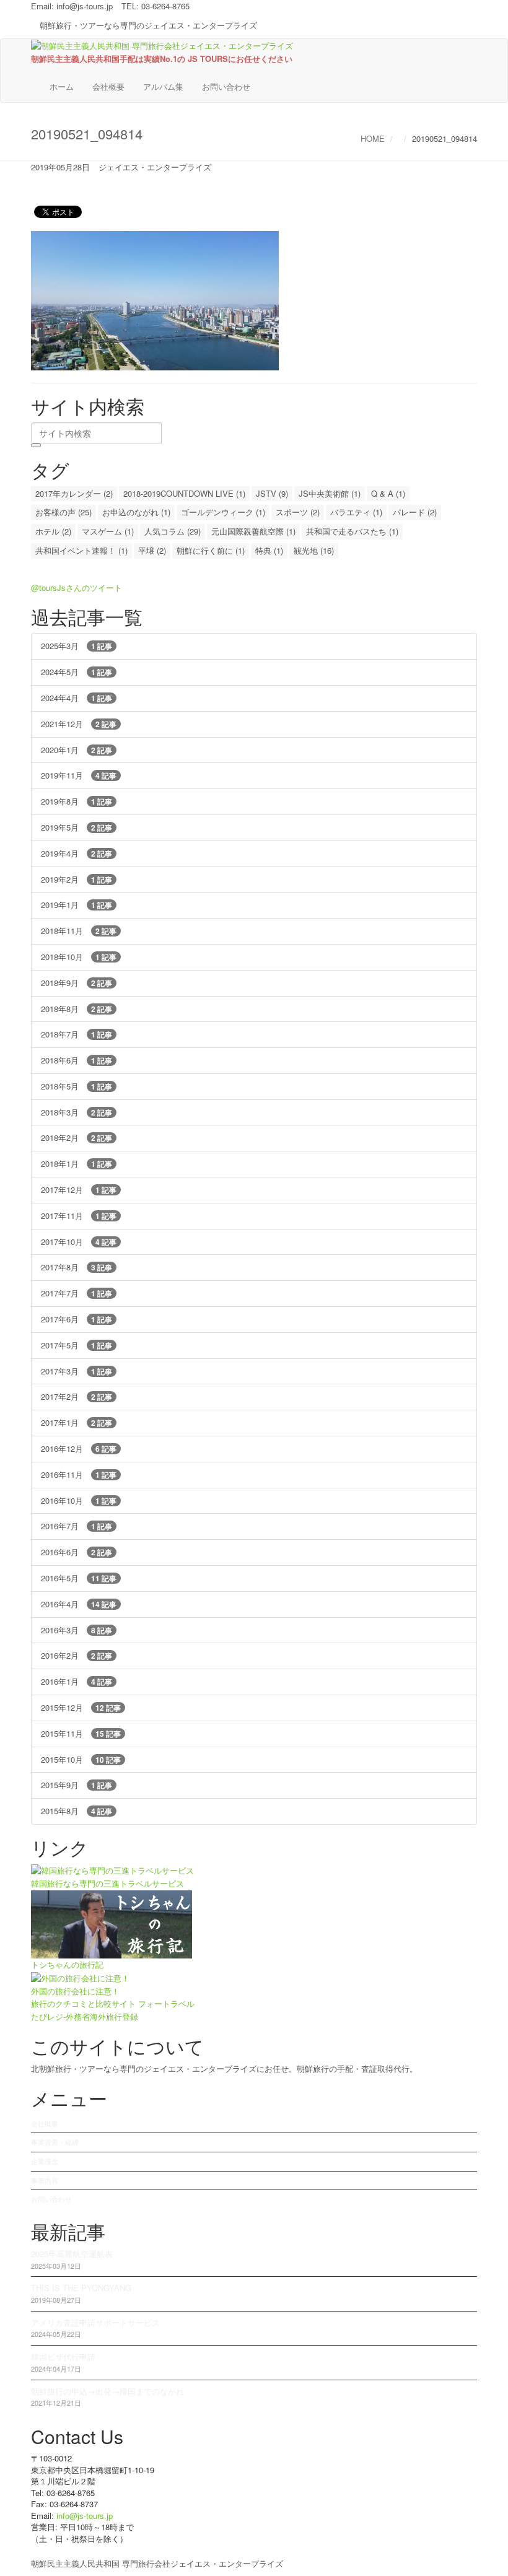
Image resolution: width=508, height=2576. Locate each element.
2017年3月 (77, 1371)
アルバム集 (163, 86)
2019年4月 (77, 853)
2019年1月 (77, 905)
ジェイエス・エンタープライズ (155, 167)
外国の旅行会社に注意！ (75, 1991)
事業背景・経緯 (55, 2142)
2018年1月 (77, 1164)
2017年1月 (77, 1422)
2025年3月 (77, 646)
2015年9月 (77, 1785)
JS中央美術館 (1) (330, 493)
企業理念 (45, 2161)
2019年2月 (77, 879)
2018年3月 (77, 1112)
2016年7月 (77, 1526)
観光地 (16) (314, 550)
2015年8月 (77, 1811)
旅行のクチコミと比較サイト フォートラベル (113, 2003)
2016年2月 (77, 1655)
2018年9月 (77, 983)
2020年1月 (77, 750)
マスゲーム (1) (108, 531)
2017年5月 (77, 1345)
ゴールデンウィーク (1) (223, 512)
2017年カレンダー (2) (74, 493)
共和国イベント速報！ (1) (81, 550)
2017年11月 (79, 1216)
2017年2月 (77, 1396)
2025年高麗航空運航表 (72, 2254)
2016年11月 (79, 1474)
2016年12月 (79, 1448)
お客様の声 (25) (63, 512)
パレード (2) (415, 512)
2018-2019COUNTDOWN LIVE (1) (184, 493)
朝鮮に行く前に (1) (211, 550)
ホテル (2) (53, 531)
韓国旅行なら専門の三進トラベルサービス (107, 1883)
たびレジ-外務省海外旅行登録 (85, 2016)
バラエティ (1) (356, 512)
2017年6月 (77, 1319)
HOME (373, 138)
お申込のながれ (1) (136, 512)
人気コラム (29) (173, 531)
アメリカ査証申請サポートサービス (95, 2322)
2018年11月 (79, 931)
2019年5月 (77, 827)
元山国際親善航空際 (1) (253, 531)
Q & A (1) (388, 493)
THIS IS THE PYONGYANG (81, 2288)
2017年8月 (77, 1267)
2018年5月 (77, 1086)
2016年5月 (79, 1578)
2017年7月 (77, 1293)
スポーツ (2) (298, 512)
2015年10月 (81, 1759)
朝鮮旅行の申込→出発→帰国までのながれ (107, 2391)
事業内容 (45, 2180)
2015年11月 (81, 1733)
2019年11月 (79, 775)
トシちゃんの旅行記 (67, 1964)
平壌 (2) (152, 550)
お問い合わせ (226, 86)
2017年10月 (79, 1242)
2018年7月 (77, 1034)
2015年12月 (81, 1707)
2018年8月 (77, 1009)
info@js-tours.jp (85, 6)
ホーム (62, 86)
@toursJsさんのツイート (77, 587)
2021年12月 (79, 724)
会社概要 (108, 86)
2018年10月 (79, 957)
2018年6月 (77, 1060)
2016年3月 (77, 1630)
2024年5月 (77, 672)
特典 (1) (269, 550)
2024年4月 (77, 698)
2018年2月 (77, 1137)
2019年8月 (77, 801)
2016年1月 (77, 1681)
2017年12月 (79, 1190)
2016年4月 (79, 1604)
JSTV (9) (272, 493)
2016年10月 (79, 1500)
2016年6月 (77, 1552)
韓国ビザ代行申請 (63, 2356)
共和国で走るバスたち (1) (352, 531)
